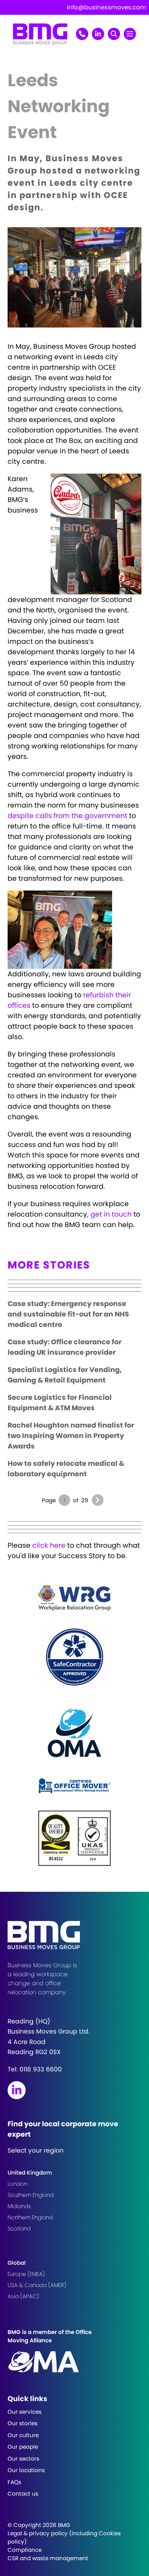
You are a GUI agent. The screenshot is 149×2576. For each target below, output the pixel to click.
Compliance (25, 2550)
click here (49, 1545)
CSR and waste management (48, 2558)
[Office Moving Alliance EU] (75, 2362)
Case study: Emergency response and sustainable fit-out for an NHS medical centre (68, 1314)
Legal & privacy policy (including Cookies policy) (64, 2537)
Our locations (26, 2470)
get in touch (111, 1214)
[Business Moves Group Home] (40, 42)
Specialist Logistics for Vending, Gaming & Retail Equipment (65, 1375)
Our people (23, 2447)
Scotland (19, 2228)
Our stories (23, 2423)
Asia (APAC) (23, 2296)
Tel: (35, 2069)
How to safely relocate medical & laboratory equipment (66, 1469)
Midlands (19, 2206)
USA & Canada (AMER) (37, 2285)
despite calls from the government (67, 816)
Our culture (23, 2435)
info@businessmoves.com (107, 7)
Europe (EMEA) (26, 2274)
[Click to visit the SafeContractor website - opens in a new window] (74, 1657)
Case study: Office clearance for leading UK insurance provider (65, 1347)
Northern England (30, 2217)
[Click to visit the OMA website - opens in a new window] (74, 1732)
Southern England (31, 2195)
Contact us (23, 2494)
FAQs (14, 2482)
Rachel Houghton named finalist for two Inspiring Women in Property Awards (71, 1436)
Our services (25, 2412)
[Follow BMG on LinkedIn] (17, 2090)
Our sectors (24, 2459)
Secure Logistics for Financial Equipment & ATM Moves (60, 1403)
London (17, 2184)
